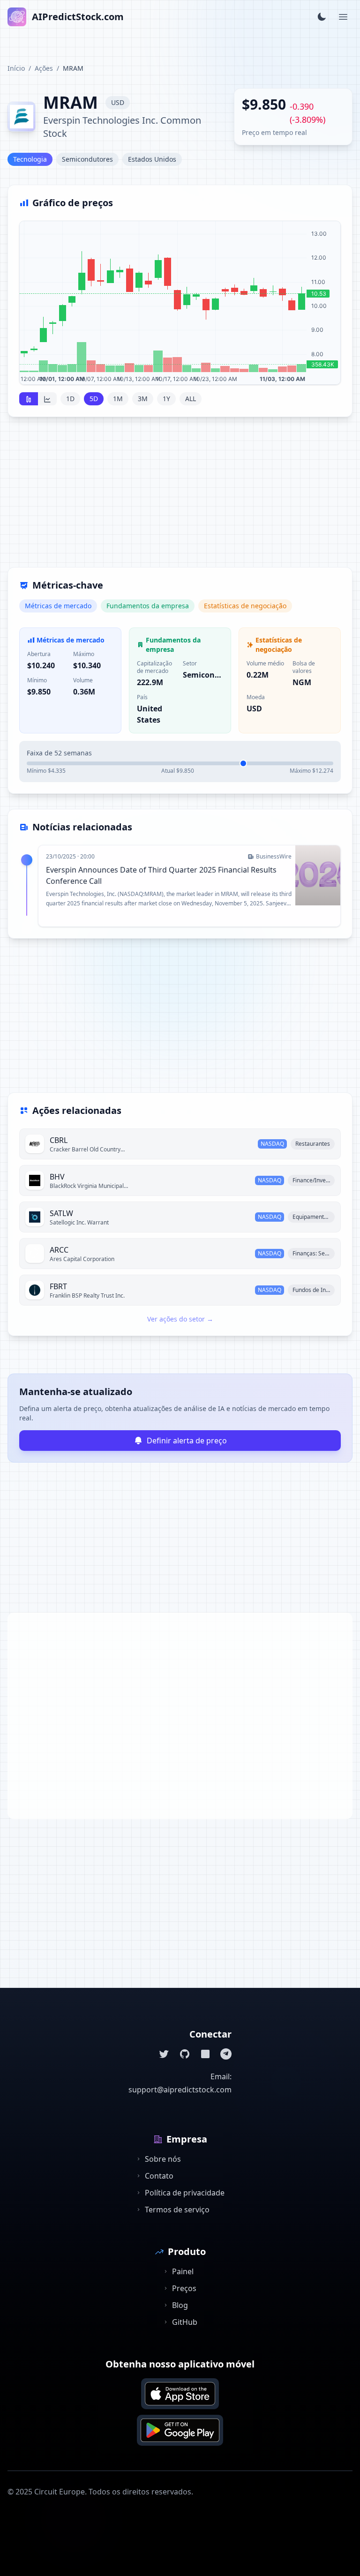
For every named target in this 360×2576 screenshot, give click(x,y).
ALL (191, 399)
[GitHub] (185, 2054)
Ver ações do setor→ (180, 1319)
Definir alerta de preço (187, 1441)
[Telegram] (226, 2054)
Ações (44, 68)
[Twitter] (164, 2054)
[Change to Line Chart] (47, 399)
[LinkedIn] (205, 2054)
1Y (166, 399)
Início (16, 68)
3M (143, 399)
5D (94, 399)
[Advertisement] (180, 498)
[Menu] (343, 17)
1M (118, 399)
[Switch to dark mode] (322, 17)
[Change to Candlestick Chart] (29, 399)
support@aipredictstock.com (180, 2090)
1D (70, 399)
